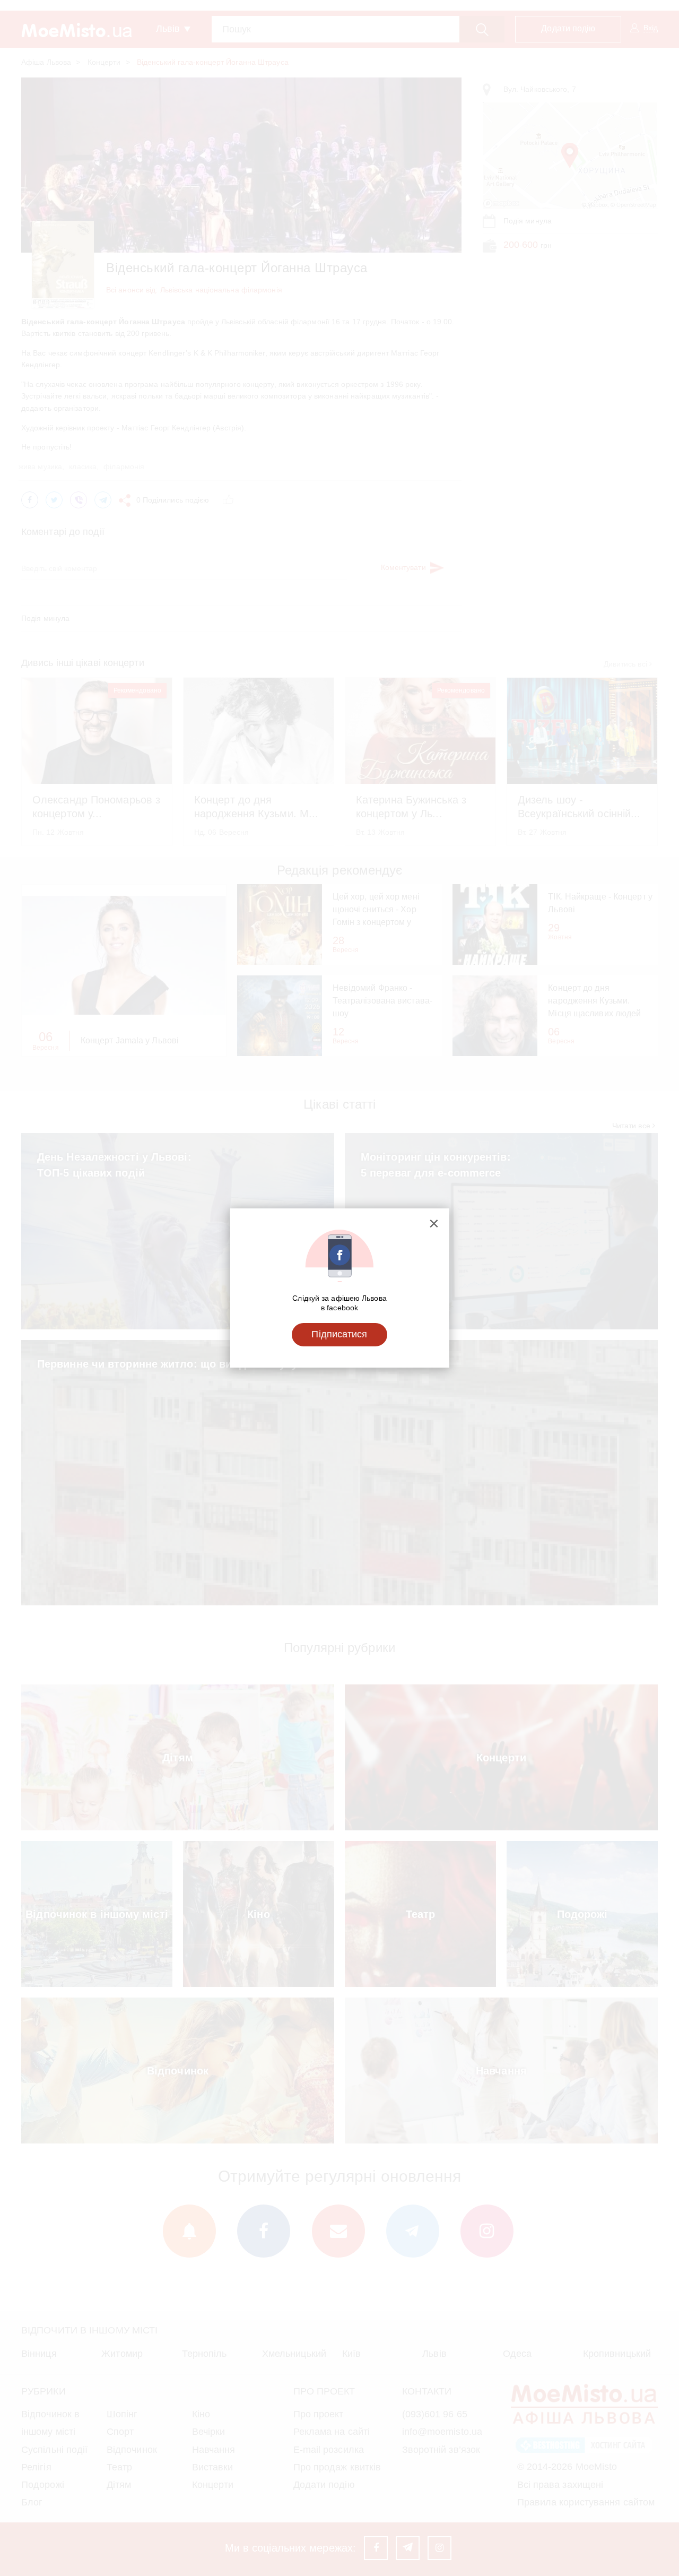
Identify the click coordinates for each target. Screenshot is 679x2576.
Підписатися (339, 1334)
